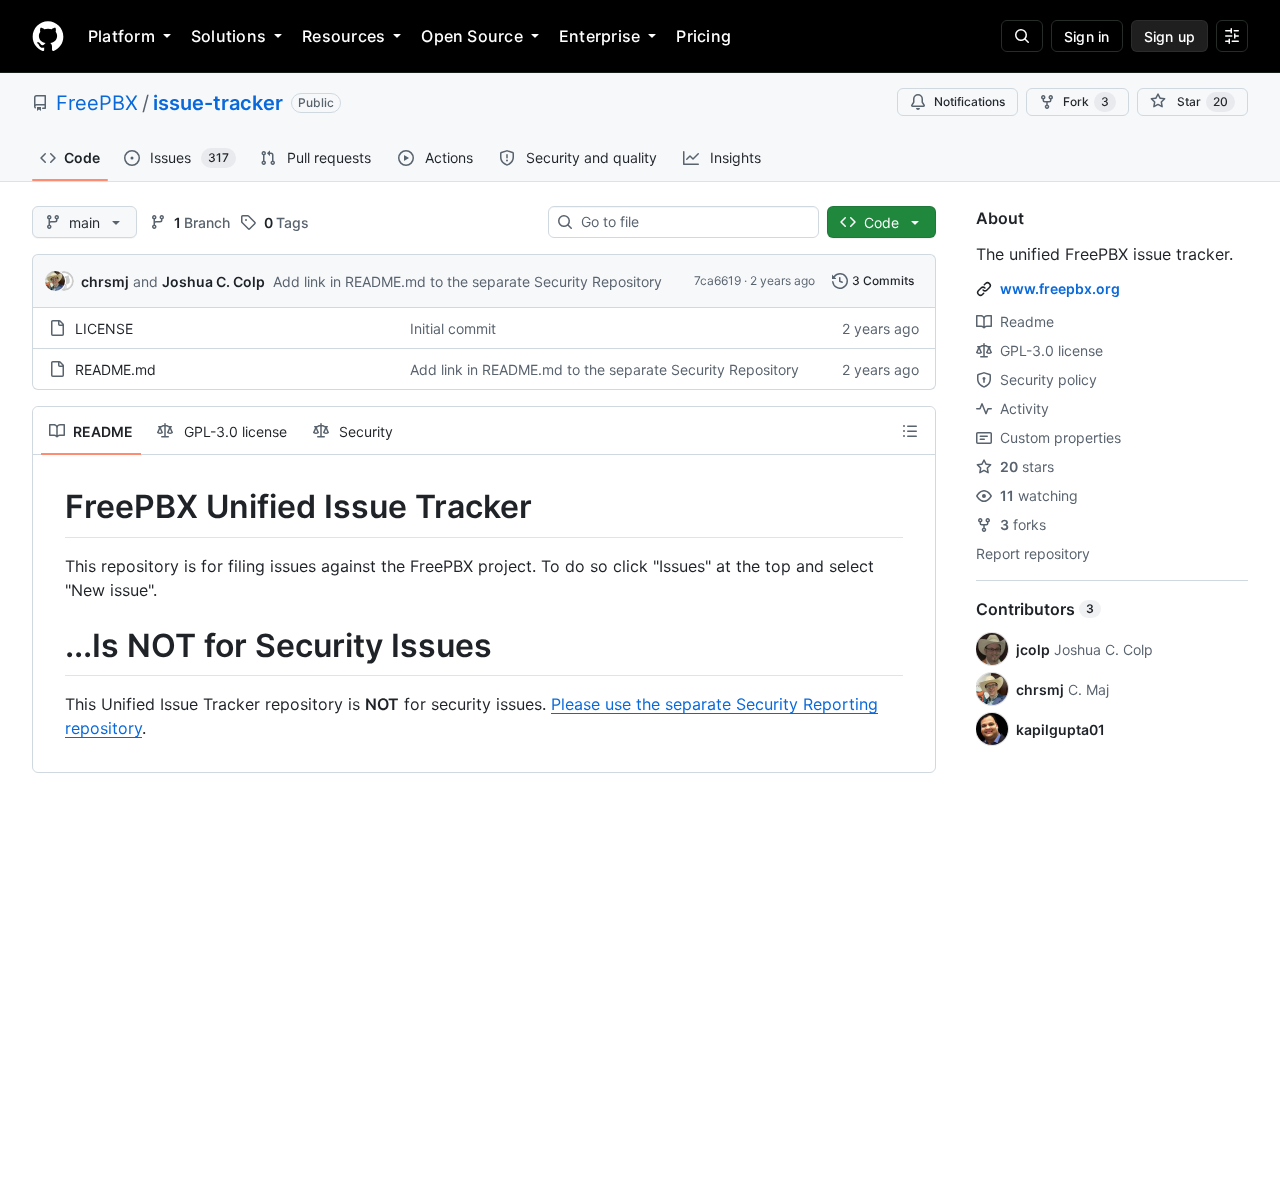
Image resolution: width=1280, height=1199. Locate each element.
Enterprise (599, 36)
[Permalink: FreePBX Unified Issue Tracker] (51, 507)
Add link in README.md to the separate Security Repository (467, 281)
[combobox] (691, 222)
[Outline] (910, 431)
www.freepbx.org (1060, 288)
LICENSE (104, 328)
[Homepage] (48, 36)
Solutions (228, 36)
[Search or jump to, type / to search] (1022, 36)
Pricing (703, 36)
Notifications (969, 101)
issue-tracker (218, 103)
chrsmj (105, 281)
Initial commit (453, 328)
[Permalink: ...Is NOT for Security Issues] (51, 646)
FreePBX (97, 103)
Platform (121, 36)
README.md (115, 369)
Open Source (472, 36)
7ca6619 (717, 280)
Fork (1086, 101)
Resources (343, 36)
